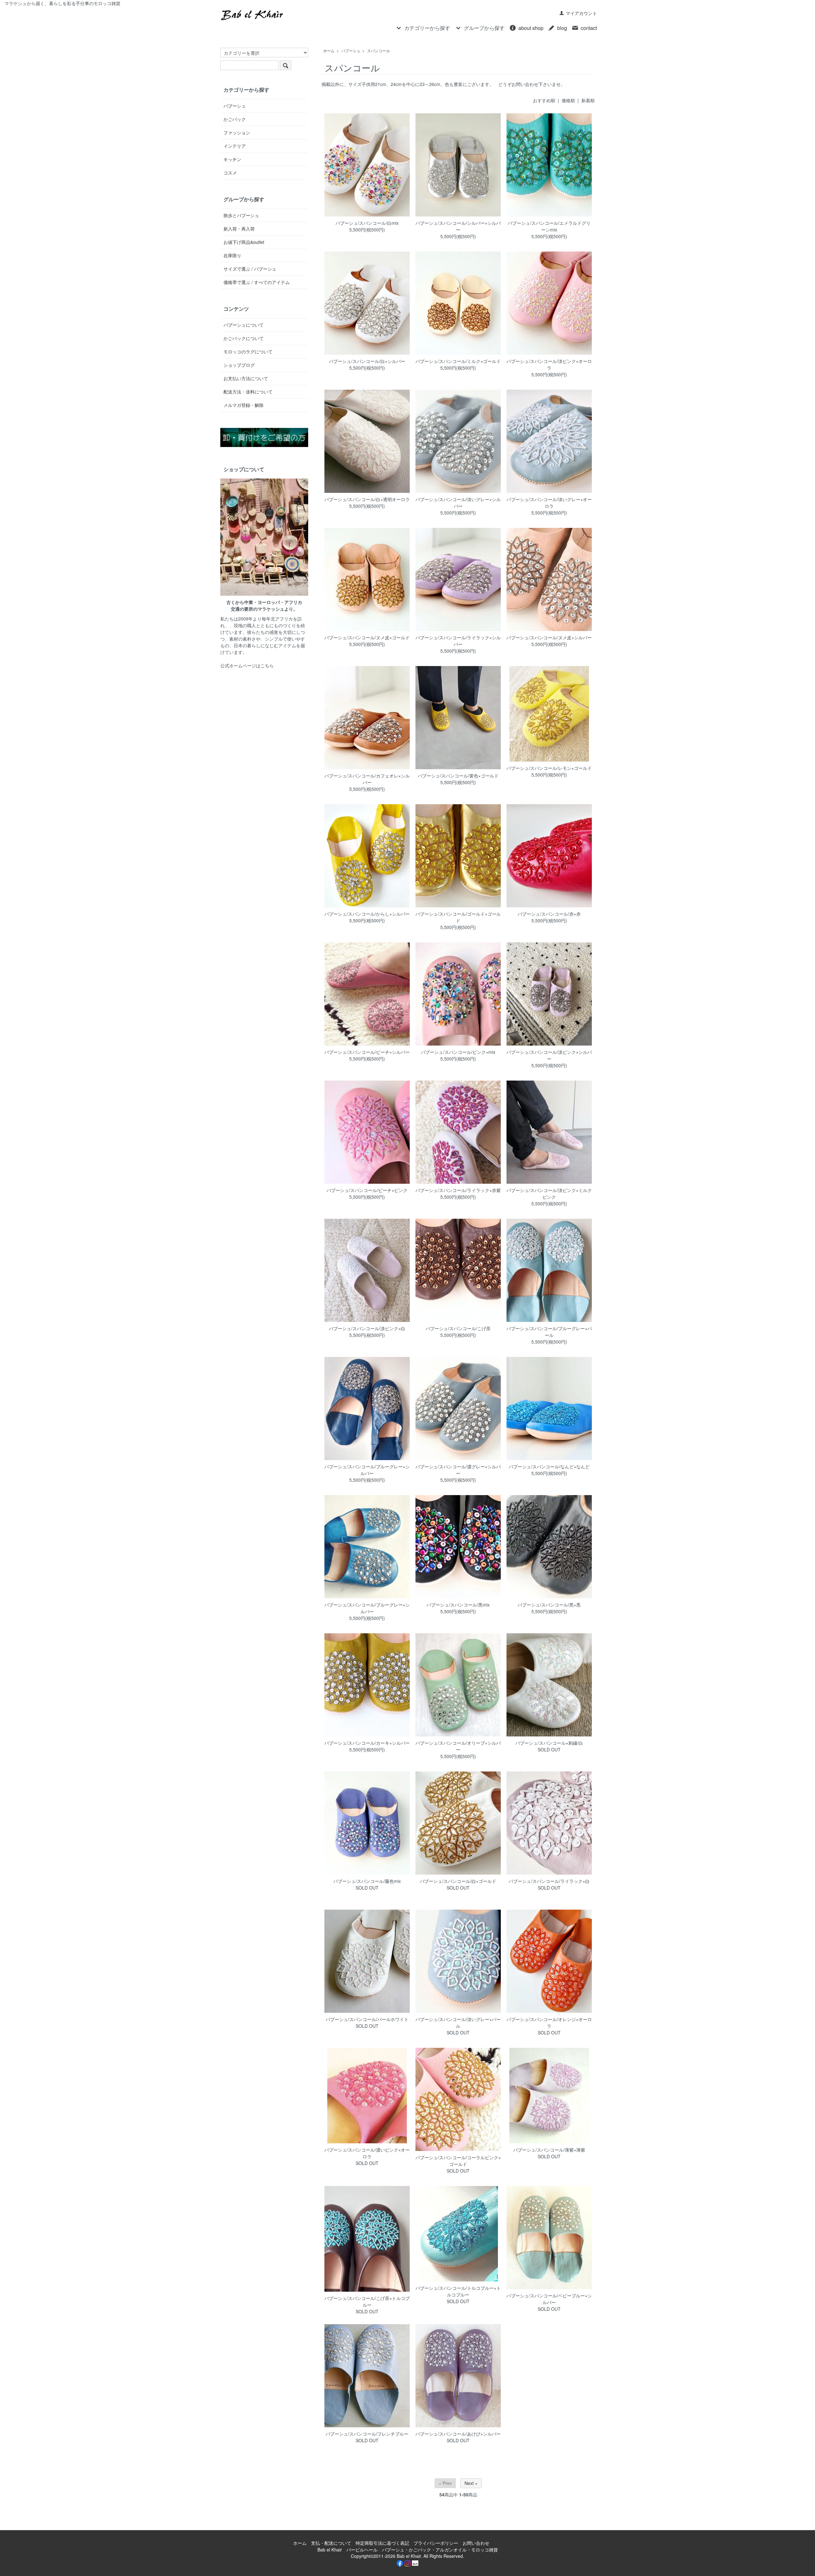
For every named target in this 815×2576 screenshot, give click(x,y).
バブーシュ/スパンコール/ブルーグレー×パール (549, 1332)
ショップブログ (239, 365)
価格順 (568, 100)
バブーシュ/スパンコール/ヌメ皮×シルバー (549, 637)
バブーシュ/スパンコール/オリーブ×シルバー (458, 1746)
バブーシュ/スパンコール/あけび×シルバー (458, 2434)
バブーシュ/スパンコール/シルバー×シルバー (458, 226)
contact (589, 28)
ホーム (329, 50)
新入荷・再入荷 (239, 229)
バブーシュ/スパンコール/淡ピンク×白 (367, 1328)
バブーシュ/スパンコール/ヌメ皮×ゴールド (367, 637)
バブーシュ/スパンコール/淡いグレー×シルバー (458, 503)
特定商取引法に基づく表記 (382, 2543)
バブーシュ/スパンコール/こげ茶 (458, 1328)
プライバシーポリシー (436, 2543)
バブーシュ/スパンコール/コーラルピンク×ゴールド (458, 2161)
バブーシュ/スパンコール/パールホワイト (367, 2019)
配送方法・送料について (248, 392)
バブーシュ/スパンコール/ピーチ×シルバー (367, 1052)
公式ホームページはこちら (247, 665)
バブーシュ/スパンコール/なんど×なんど (549, 1466)
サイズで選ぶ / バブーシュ (250, 269)
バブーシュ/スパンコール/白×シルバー (367, 361)
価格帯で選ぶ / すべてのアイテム (257, 282)
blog (562, 28)
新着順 (588, 100)
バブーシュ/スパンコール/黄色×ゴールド (458, 776)
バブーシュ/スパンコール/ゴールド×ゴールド (458, 917)
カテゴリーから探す (427, 28)
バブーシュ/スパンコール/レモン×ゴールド (549, 768)
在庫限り (232, 255)
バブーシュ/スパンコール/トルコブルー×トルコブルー (458, 2291)
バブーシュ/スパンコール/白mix (367, 223)
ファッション (237, 132)
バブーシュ (351, 50)
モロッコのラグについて (248, 351)
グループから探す (484, 28)
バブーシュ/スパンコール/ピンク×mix (458, 1052)
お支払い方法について (246, 378)
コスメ (230, 173)
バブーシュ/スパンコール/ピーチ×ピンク (367, 1190)
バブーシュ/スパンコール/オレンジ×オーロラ (549, 2022)
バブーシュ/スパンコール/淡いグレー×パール (458, 2022)
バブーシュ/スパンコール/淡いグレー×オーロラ (549, 503)
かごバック (235, 119)
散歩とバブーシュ (241, 215)
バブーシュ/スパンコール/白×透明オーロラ (367, 499)
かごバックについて (244, 338)
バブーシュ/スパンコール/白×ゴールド (458, 1881)
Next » (471, 2483)
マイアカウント (581, 13)
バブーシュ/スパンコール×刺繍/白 (549, 1743)
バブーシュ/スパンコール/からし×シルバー (367, 914)
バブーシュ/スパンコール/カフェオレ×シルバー (367, 779)
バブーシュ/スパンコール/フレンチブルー (367, 2434)
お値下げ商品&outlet (244, 242)
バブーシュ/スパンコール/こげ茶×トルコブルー (367, 2301)
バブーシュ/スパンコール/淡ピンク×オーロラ (549, 364)
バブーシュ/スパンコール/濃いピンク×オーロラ (367, 2153)
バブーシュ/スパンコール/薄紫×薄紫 (549, 2150)
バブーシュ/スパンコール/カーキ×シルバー (367, 1743)
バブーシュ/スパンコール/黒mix (458, 1605)
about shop (531, 28)
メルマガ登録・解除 (244, 405)
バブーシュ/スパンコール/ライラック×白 (549, 1881)
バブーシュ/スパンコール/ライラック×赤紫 (458, 1190)
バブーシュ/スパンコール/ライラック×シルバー (458, 641)
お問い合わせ (476, 2543)
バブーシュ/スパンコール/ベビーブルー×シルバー (549, 2299)
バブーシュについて (244, 325)
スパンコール (379, 50)
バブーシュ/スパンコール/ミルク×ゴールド (458, 361)
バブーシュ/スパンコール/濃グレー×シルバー (458, 1470)
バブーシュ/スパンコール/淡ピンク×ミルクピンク (549, 1193)
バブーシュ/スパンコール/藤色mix (367, 1881)
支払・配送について (331, 2543)
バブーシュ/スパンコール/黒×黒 (549, 1605)
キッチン (232, 159)
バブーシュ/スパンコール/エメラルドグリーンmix (549, 226)
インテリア (235, 146)
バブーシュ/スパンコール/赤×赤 (549, 914)
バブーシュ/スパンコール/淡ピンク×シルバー (549, 1055)
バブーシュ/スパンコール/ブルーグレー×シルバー (367, 1470)
